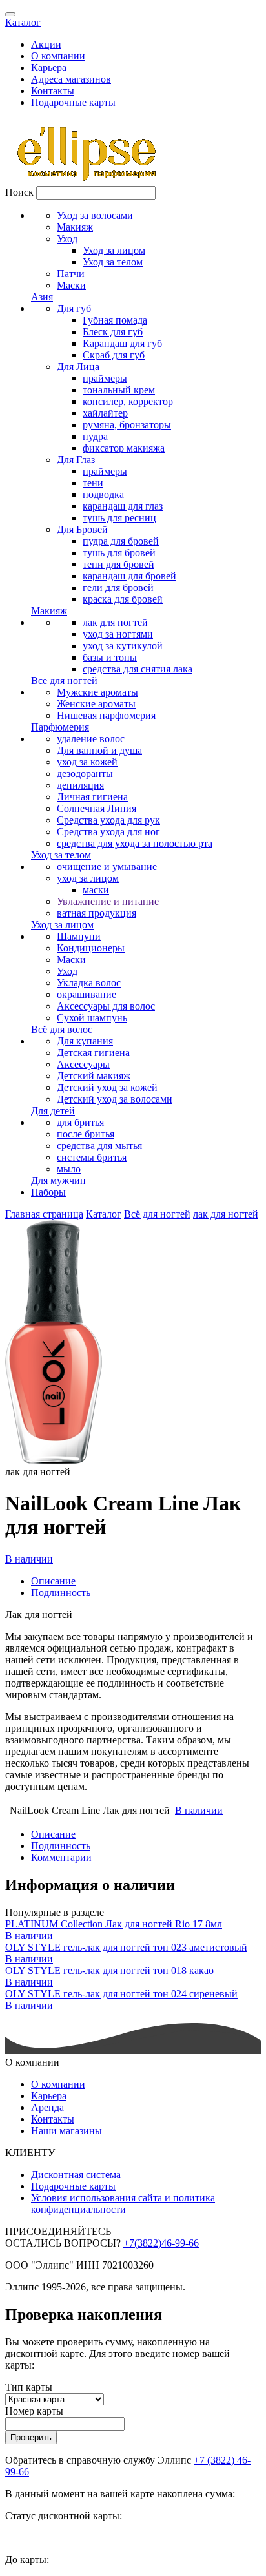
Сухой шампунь (92, 1018)
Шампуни (79, 936)
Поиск (19, 192)
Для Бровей (82, 529)
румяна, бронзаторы (127, 425)
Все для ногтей (64, 680)
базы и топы (110, 657)
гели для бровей (118, 587)
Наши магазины (66, 2131)
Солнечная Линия (97, 808)
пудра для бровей (121, 541)
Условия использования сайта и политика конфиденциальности (123, 2204)
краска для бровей (123, 599)
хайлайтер (105, 413)
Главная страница (44, 1214)
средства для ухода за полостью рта (135, 843)
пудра (95, 436)
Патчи (71, 274)
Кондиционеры (91, 948)
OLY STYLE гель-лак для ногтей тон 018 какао (109, 1970)
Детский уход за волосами (115, 1099)
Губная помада (115, 320)
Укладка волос (89, 983)
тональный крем (119, 390)
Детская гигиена (93, 1053)
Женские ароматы (96, 704)
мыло (69, 1169)
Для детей (53, 1111)
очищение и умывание (107, 867)
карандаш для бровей (129, 576)
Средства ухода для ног (108, 832)
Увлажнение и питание (108, 901)
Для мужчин (58, 1180)
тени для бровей (118, 564)
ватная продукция (97, 913)
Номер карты (34, 2411)
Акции (46, 44)
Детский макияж (94, 1076)
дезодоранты (85, 774)
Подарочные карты (73, 102)
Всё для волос (62, 1029)
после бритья (86, 1134)
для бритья (80, 1122)
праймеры (105, 378)
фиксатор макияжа (124, 448)
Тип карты (29, 2387)
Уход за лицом (114, 250)
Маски (71, 285)
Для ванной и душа (99, 750)
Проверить (31, 2437)
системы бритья (92, 1157)
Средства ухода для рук (108, 820)
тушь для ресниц (119, 518)
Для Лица (78, 367)
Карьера (49, 68)
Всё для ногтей (157, 1214)
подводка (103, 494)
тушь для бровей (119, 553)
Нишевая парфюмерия (106, 715)
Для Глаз (76, 460)
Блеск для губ (113, 332)
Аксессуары (83, 1064)
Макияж (75, 227)
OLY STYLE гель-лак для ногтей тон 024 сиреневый (121, 1994)
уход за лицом (88, 878)
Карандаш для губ (122, 343)
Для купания (85, 1041)
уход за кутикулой (123, 646)
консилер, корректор (128, 401)
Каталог (23, 22)
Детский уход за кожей (107, 1087)
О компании (58, 56)
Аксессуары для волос (106, 1006)
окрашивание (87, 994)
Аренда (47, 2107)
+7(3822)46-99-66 (161, 2243)
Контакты (53, 91)
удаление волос (91, 739)
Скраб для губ (114, 355)
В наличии (29, 1559)
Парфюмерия (60, 727)
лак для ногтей (115, 622)
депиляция (80, 785)
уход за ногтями (118, 634)
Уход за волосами (95, 215)
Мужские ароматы (97, 692)
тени (93, 483)
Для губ (74, 308)
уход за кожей (87, 762)
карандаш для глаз (123, 506)
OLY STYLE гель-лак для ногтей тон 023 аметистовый (126, 1947)
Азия (42, 297)
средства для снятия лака (138, 669)
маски (96, 890)
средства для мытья (99, 1146)
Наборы (48, 1192)
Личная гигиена (92, 797)
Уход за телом (113, 262)
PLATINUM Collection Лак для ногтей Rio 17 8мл (114, 1924)
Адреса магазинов (71, 79)
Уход (67, 239)
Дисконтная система (76, 2175)
